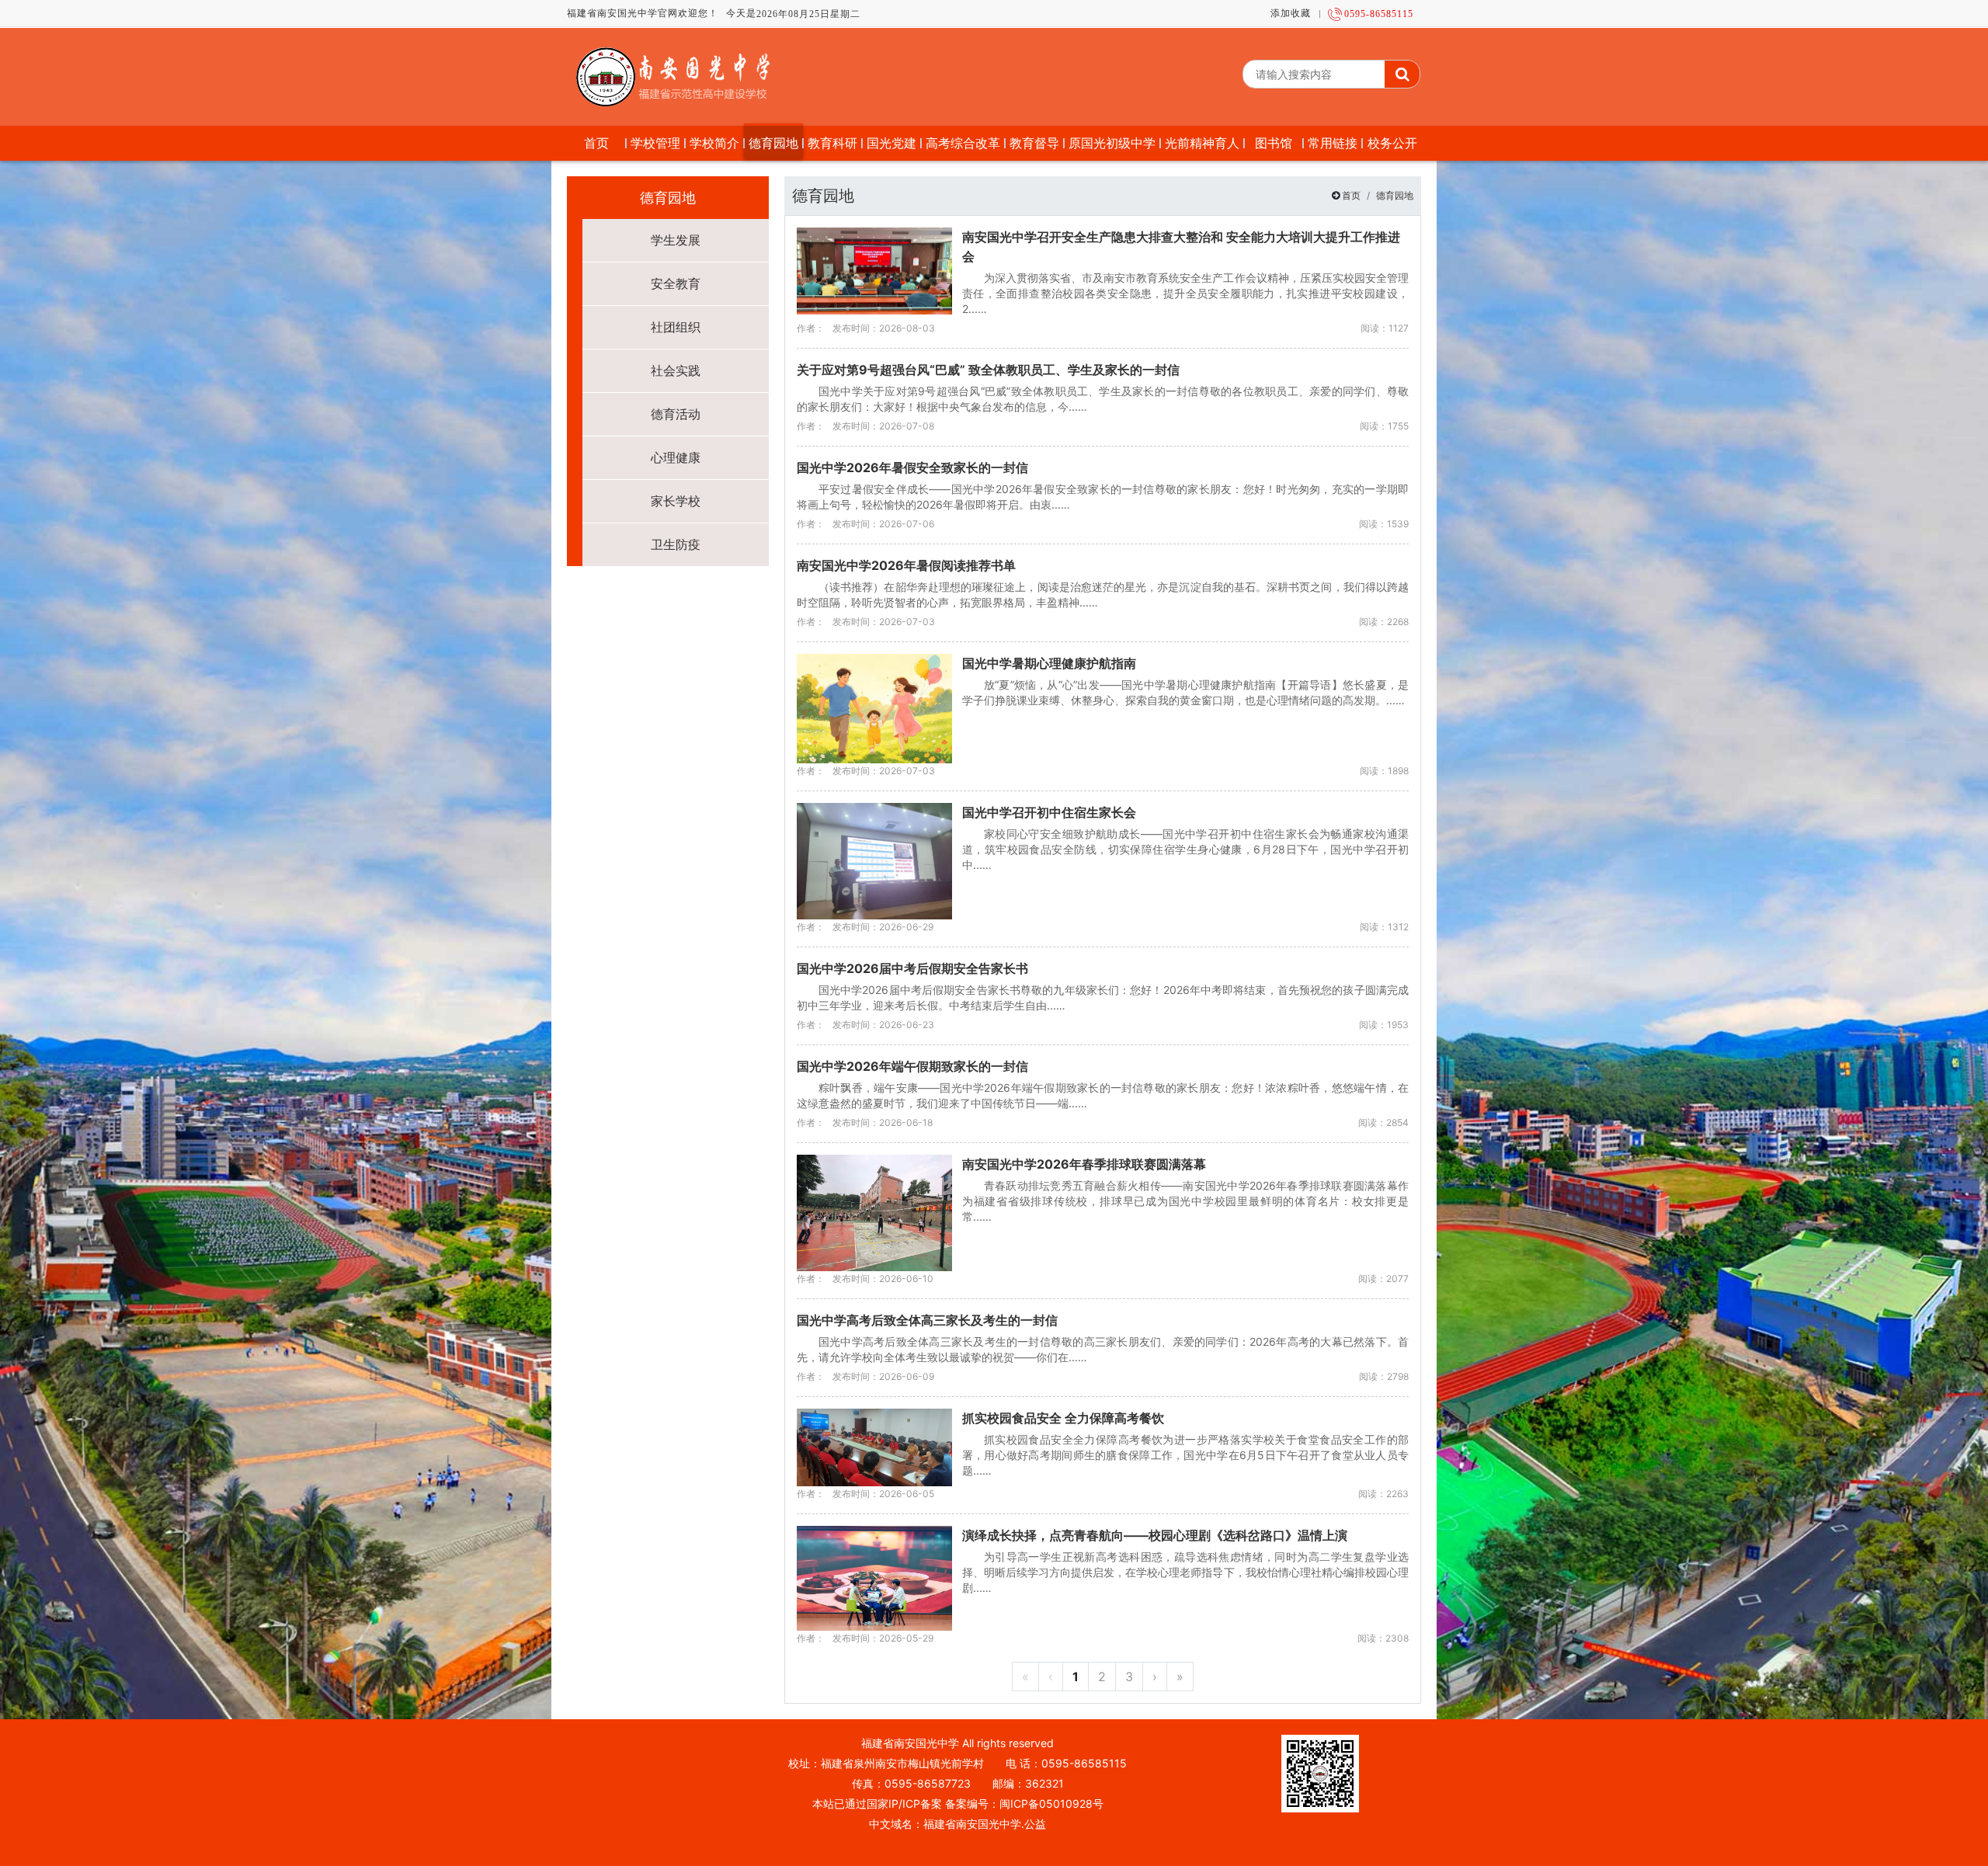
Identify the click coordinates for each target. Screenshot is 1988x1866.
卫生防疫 (676, 544)
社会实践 (676, 370)
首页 (1351, 195)
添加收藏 (1291, 13)
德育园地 (1395, 195)
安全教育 (676, 283)
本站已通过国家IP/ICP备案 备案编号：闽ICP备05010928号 (958, 1803)
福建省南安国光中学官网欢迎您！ (643, 13)
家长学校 (676, 501)
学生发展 (676, 240)
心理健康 (676, 457)
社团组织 (676, 327)
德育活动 (676, 414)
